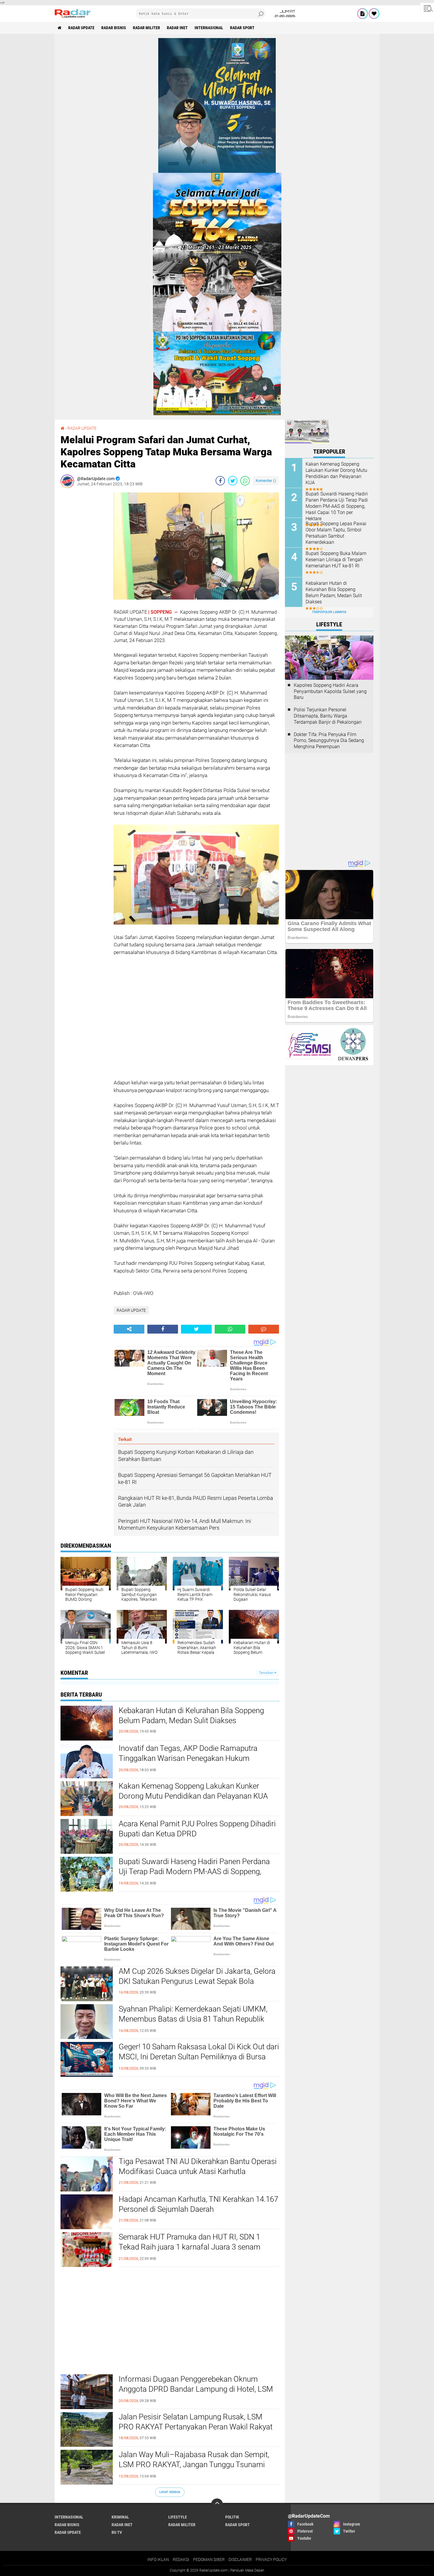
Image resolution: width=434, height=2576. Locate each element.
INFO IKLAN (158, 2559)
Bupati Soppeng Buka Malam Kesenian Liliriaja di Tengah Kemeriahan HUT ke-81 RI (336, 560)
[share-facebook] (220, 481)
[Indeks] (363, 14)
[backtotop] (217, 2504)
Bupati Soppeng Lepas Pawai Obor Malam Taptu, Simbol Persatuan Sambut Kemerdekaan (336, 533)
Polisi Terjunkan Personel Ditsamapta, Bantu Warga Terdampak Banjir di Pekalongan (328, 716)
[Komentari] (264, 1329)
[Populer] (374, 14)
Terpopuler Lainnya (329, 612)
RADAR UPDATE (81, 28)
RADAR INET (177, 28)
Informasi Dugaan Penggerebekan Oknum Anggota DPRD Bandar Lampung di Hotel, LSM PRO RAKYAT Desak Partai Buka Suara (196, 2389)
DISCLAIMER (240, 2559)
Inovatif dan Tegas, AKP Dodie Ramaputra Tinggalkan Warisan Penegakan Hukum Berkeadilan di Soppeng (188, 1758)
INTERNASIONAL (209, 28)
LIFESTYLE (178, 2517)
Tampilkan (267, 1673)
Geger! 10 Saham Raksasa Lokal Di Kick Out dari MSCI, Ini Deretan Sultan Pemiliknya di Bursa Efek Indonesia (199, 2057)
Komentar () (266, 481)
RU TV (117, 2532)
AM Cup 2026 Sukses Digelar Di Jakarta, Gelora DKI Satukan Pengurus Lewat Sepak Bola (197, 1976)
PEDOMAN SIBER (209, 2559)
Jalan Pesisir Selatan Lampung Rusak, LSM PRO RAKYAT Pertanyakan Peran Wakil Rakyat (196, 2422)
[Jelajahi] (427, 8)
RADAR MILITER (146, 28)
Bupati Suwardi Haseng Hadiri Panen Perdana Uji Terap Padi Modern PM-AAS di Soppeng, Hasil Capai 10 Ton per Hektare (194, 1871)
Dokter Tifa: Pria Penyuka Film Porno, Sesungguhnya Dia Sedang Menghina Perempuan (329, 741)
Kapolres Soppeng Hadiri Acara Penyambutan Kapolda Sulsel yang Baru (330, 691)
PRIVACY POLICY (271, 2559)
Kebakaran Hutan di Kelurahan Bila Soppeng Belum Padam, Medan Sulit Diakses (191, 1715)
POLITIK (232, 2517)
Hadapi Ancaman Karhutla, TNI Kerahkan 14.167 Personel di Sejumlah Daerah (198, 2204)
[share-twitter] (233, 481)
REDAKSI (181, 2559)
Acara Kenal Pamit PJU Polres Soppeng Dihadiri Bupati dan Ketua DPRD (197, 1829)
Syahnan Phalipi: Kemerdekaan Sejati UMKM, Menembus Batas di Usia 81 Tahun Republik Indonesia (193, 2019)
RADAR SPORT (242, 28)
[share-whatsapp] (245, 481)
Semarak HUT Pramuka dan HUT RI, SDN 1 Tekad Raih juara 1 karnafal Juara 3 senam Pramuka (190, 2247)
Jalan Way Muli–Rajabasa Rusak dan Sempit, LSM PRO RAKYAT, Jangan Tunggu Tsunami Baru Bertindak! (194, 2465)
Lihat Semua (170, 2492)
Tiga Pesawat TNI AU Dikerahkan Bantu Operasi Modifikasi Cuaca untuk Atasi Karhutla (198, 2166)
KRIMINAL (120, 2517)
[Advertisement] (84, 581)
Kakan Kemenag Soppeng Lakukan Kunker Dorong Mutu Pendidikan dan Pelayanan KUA (193, 1791)
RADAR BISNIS (114, 28)
